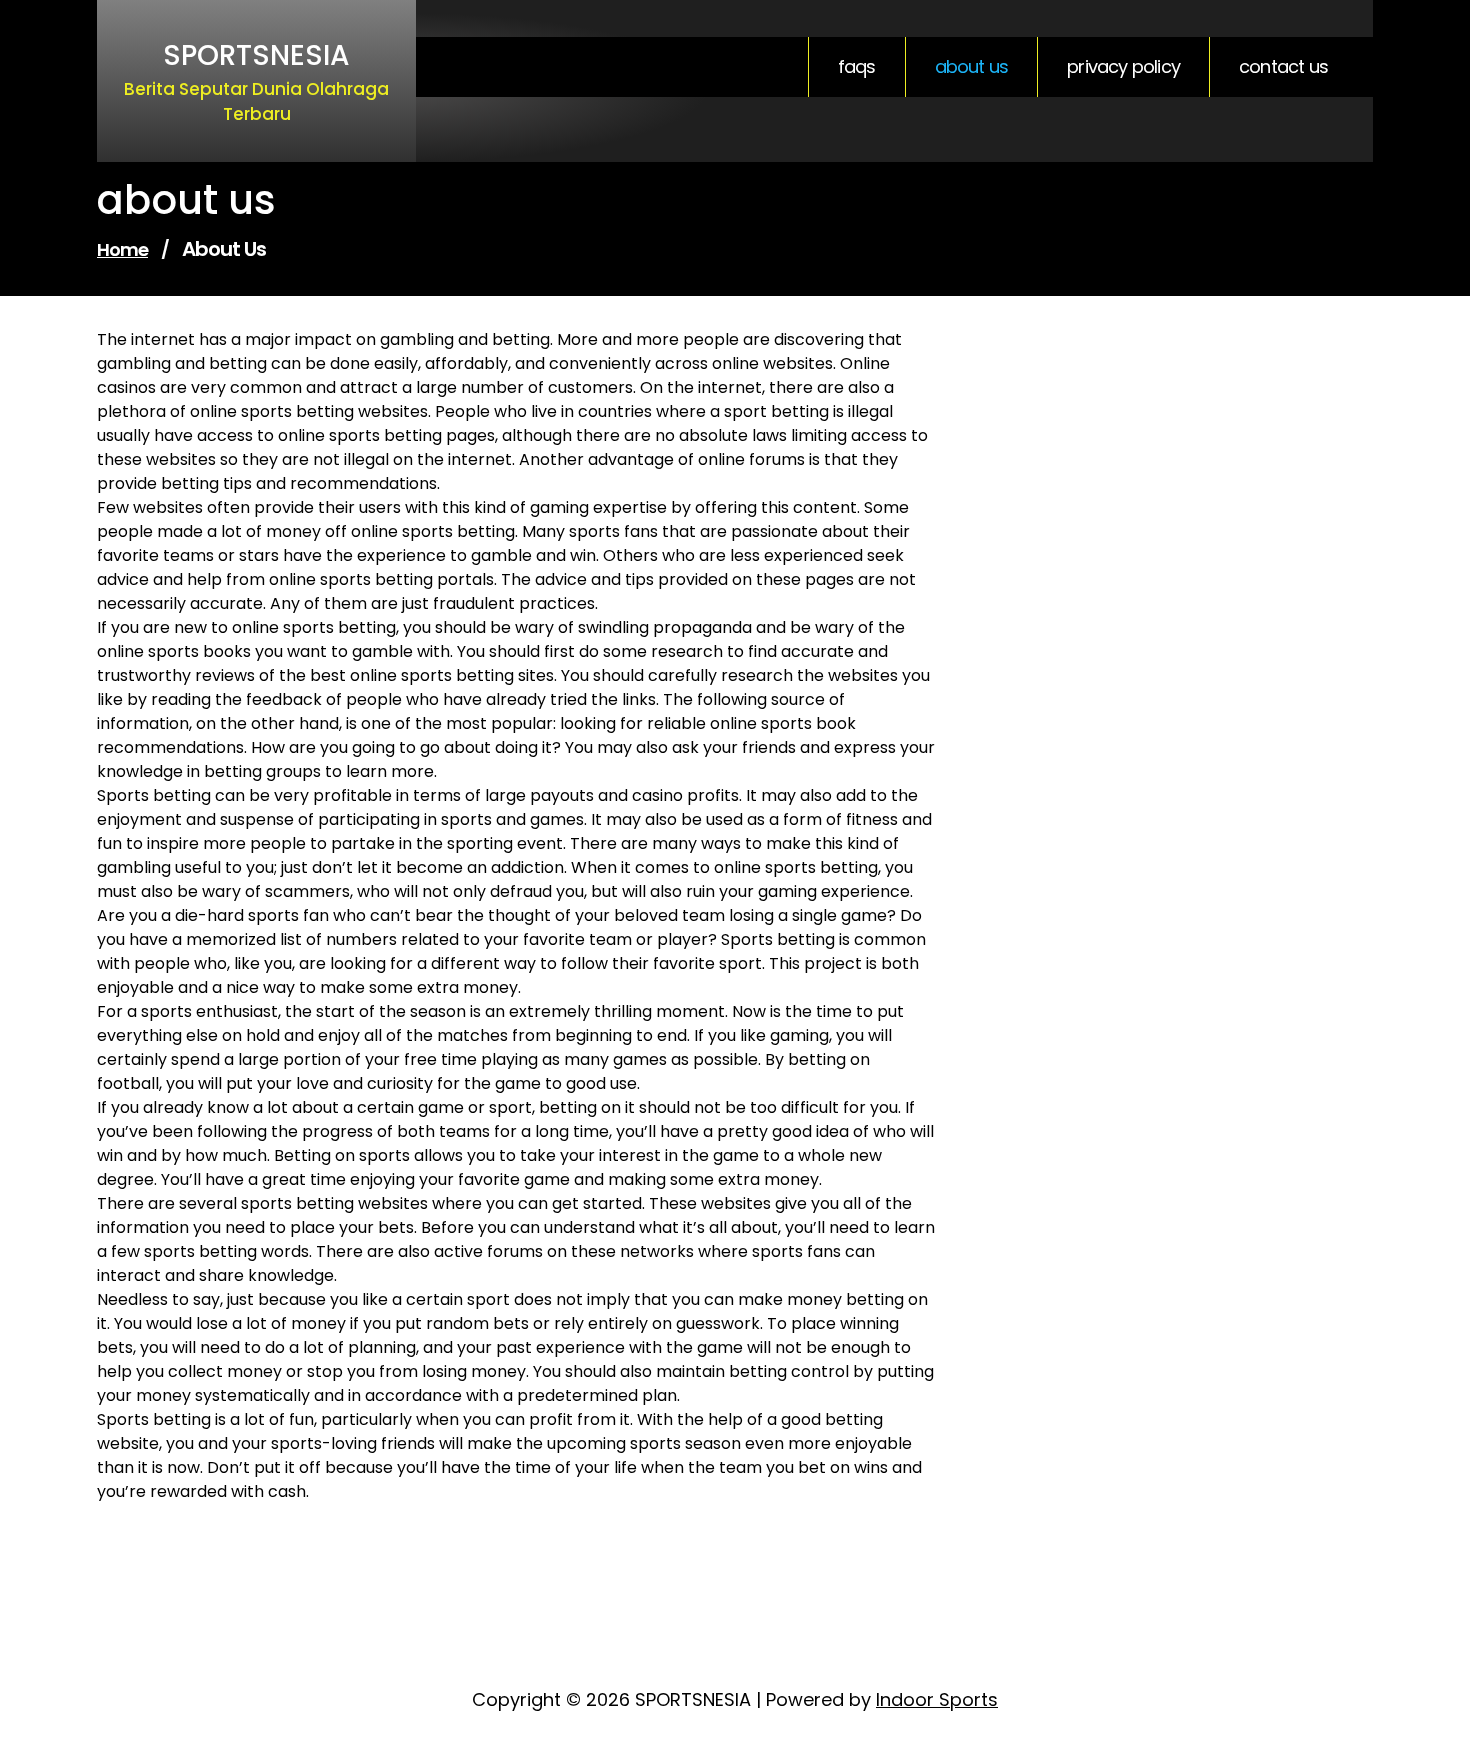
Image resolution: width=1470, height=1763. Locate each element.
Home (122, 249)
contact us (1283, 67)
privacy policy (1123, 67)
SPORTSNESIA (256, 55)
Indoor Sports (937, 1699)
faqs (857, 67)
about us (972, 67)
